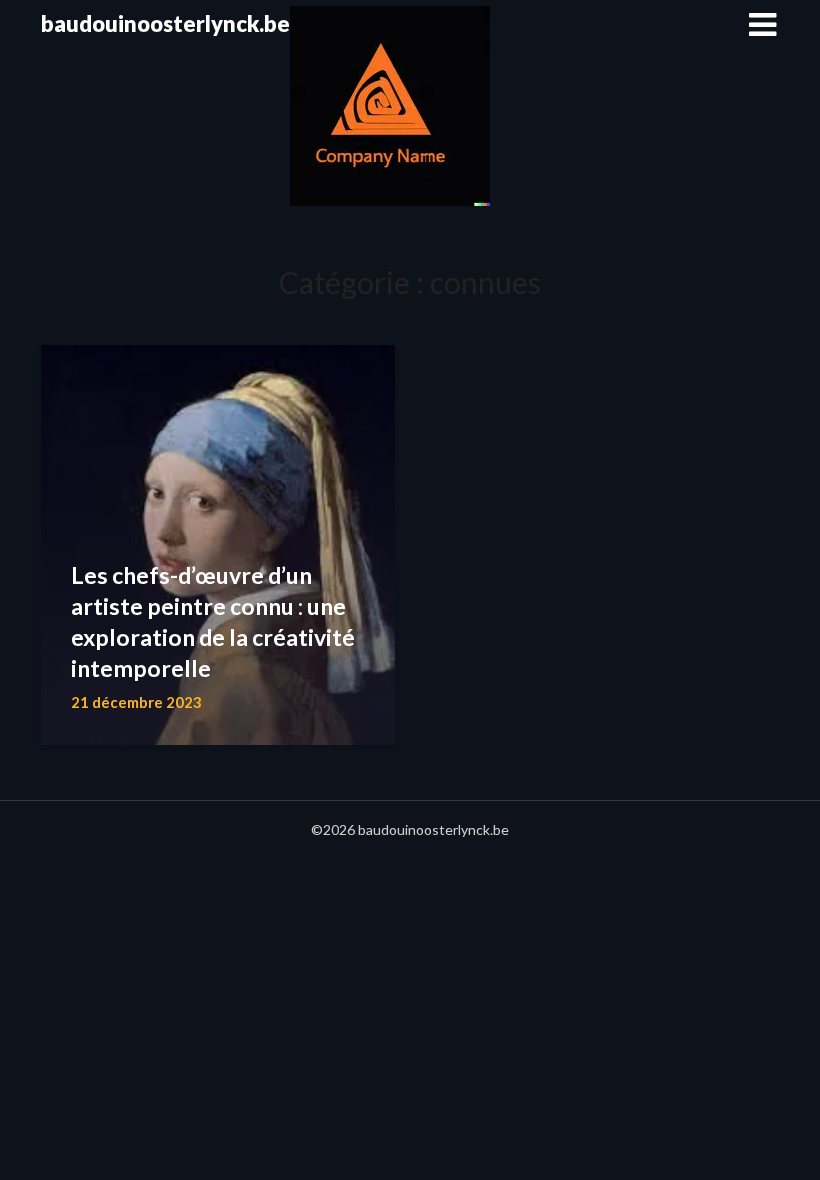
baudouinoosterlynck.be (165, 23)
